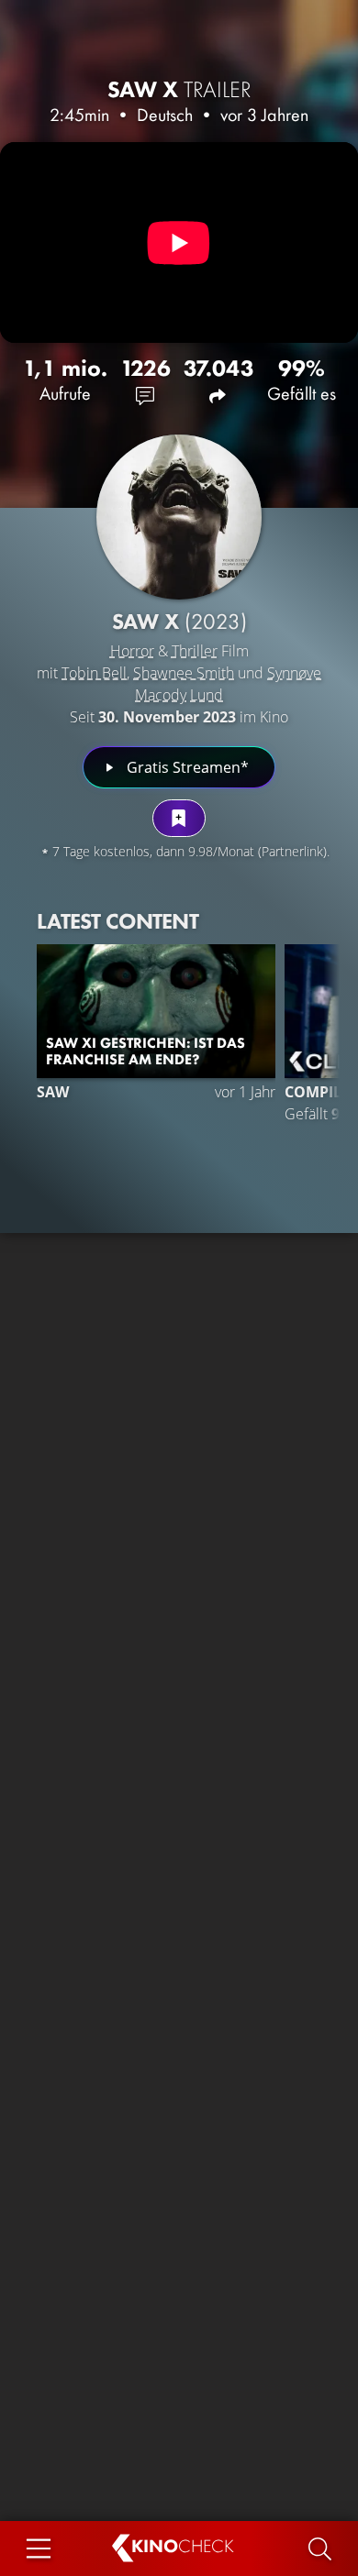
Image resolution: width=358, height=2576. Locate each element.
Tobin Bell (94, 673)
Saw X (179, 89)
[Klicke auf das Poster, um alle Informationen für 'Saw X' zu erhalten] (179, 517)
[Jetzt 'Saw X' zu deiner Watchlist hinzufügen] (179, 818)
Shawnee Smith (184, 673)
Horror (132, 651)
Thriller (195, 651)
